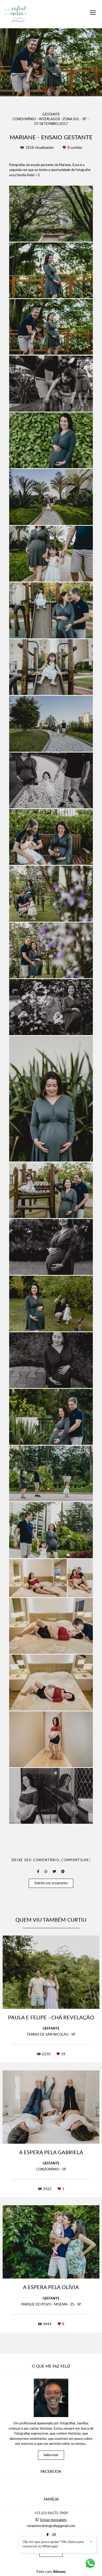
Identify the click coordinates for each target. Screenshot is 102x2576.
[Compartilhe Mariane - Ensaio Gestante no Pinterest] (63, 1872)
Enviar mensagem (53, 2520)
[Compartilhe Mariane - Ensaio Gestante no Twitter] (54, 1872)
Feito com (51, 2572)
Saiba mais (51, 2455)
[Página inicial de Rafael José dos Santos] (16, 14)
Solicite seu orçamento (51, 1883)
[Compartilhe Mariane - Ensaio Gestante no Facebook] (38, 1872)
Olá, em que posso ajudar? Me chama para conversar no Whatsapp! (53, 2544)
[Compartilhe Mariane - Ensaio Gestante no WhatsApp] (46, 1872)
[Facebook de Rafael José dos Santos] (47, 2535)
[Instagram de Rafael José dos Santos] (54, 2535)
